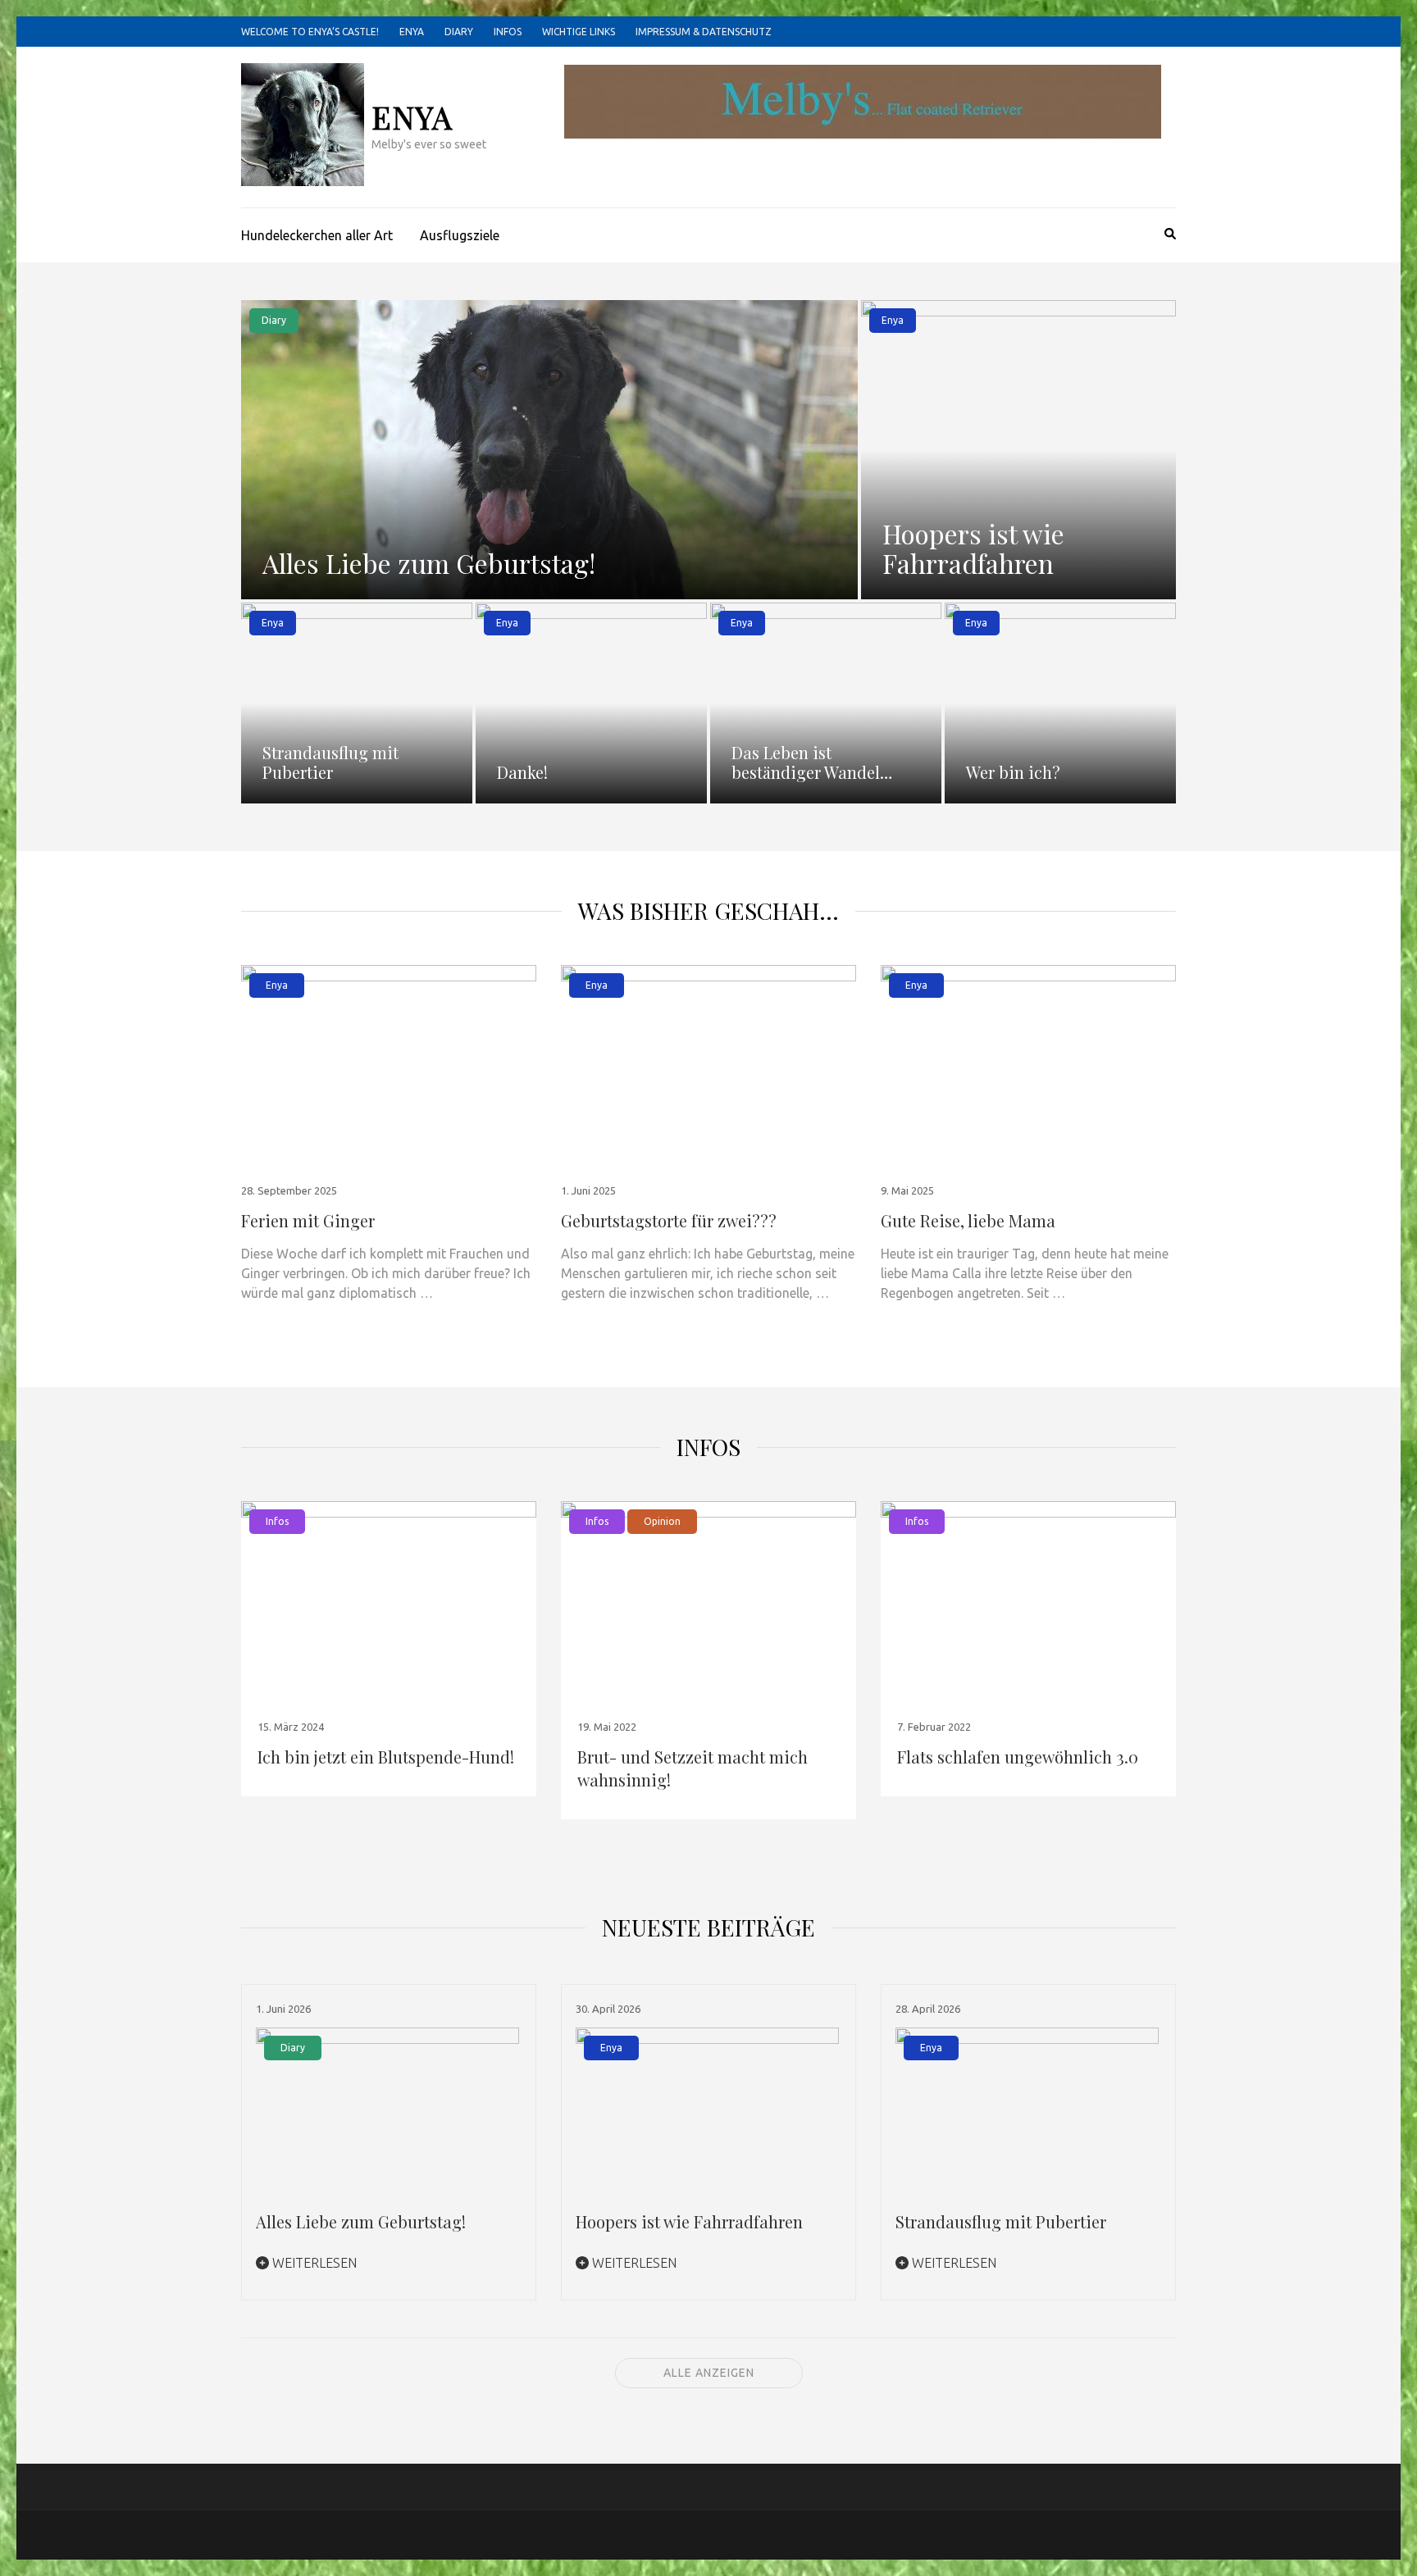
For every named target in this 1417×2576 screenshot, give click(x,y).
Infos (508, 32)
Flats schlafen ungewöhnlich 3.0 (1018, 1757)
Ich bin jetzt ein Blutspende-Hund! (386, 1757)
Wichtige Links (579, 32)
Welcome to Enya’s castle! (310, 32)
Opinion (662, 1521)
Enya (412, 32)
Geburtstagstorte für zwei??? (669, 1220)
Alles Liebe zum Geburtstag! (429, 563)
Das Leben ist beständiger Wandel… (812, 762)
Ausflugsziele (460, 235)
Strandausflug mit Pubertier (330, 762)
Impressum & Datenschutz (704, 32)
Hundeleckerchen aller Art (317, 235)
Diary (459, 32)
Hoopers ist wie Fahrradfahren (973, 548)
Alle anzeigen (709, 2373)
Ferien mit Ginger (308, 1220)
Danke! (522, 772)
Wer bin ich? (1013, 772)
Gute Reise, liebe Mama (968, 1220)
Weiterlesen (313, 2263)
